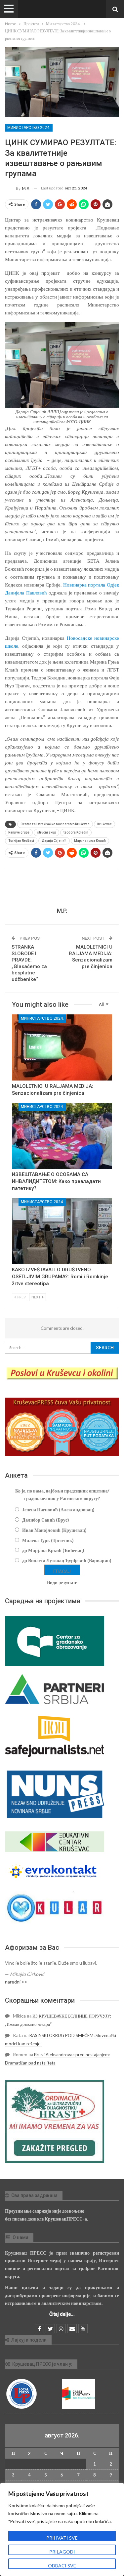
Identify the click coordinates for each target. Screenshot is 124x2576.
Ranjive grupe (19, 832)
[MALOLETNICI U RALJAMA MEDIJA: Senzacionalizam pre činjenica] (62, 1047)
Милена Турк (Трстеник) (48, 1540)
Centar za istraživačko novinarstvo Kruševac (55, 824)
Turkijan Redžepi (21, 841)
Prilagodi (62, 2552)
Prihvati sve (62, 2538)
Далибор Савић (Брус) (46, 1520)
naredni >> (16, 1982)
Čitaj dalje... (62, 2314)
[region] (62, 2529)
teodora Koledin (76, 832)
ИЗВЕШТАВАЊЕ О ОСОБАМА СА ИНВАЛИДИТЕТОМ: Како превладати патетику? (56, 1181)
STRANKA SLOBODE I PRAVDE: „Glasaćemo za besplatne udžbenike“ (29, 963)
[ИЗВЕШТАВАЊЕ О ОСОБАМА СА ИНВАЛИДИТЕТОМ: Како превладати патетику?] (62, 1136)
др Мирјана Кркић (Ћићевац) (53, 1550)
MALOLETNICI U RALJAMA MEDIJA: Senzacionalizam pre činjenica (91, 957)
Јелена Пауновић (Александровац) (58, 1510)
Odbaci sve (62, 2566)
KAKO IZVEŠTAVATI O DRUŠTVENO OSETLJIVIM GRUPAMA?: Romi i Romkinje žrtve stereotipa (60, 1277)
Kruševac (104, 824)
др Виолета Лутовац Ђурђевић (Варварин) (67, 1560)
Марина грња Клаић (90, 841)
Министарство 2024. (29, 128)
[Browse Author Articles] (62, 889)
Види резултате (62, 1582)
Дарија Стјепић (54, 841)
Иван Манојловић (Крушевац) (54, 1530)
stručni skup (46, 832)
